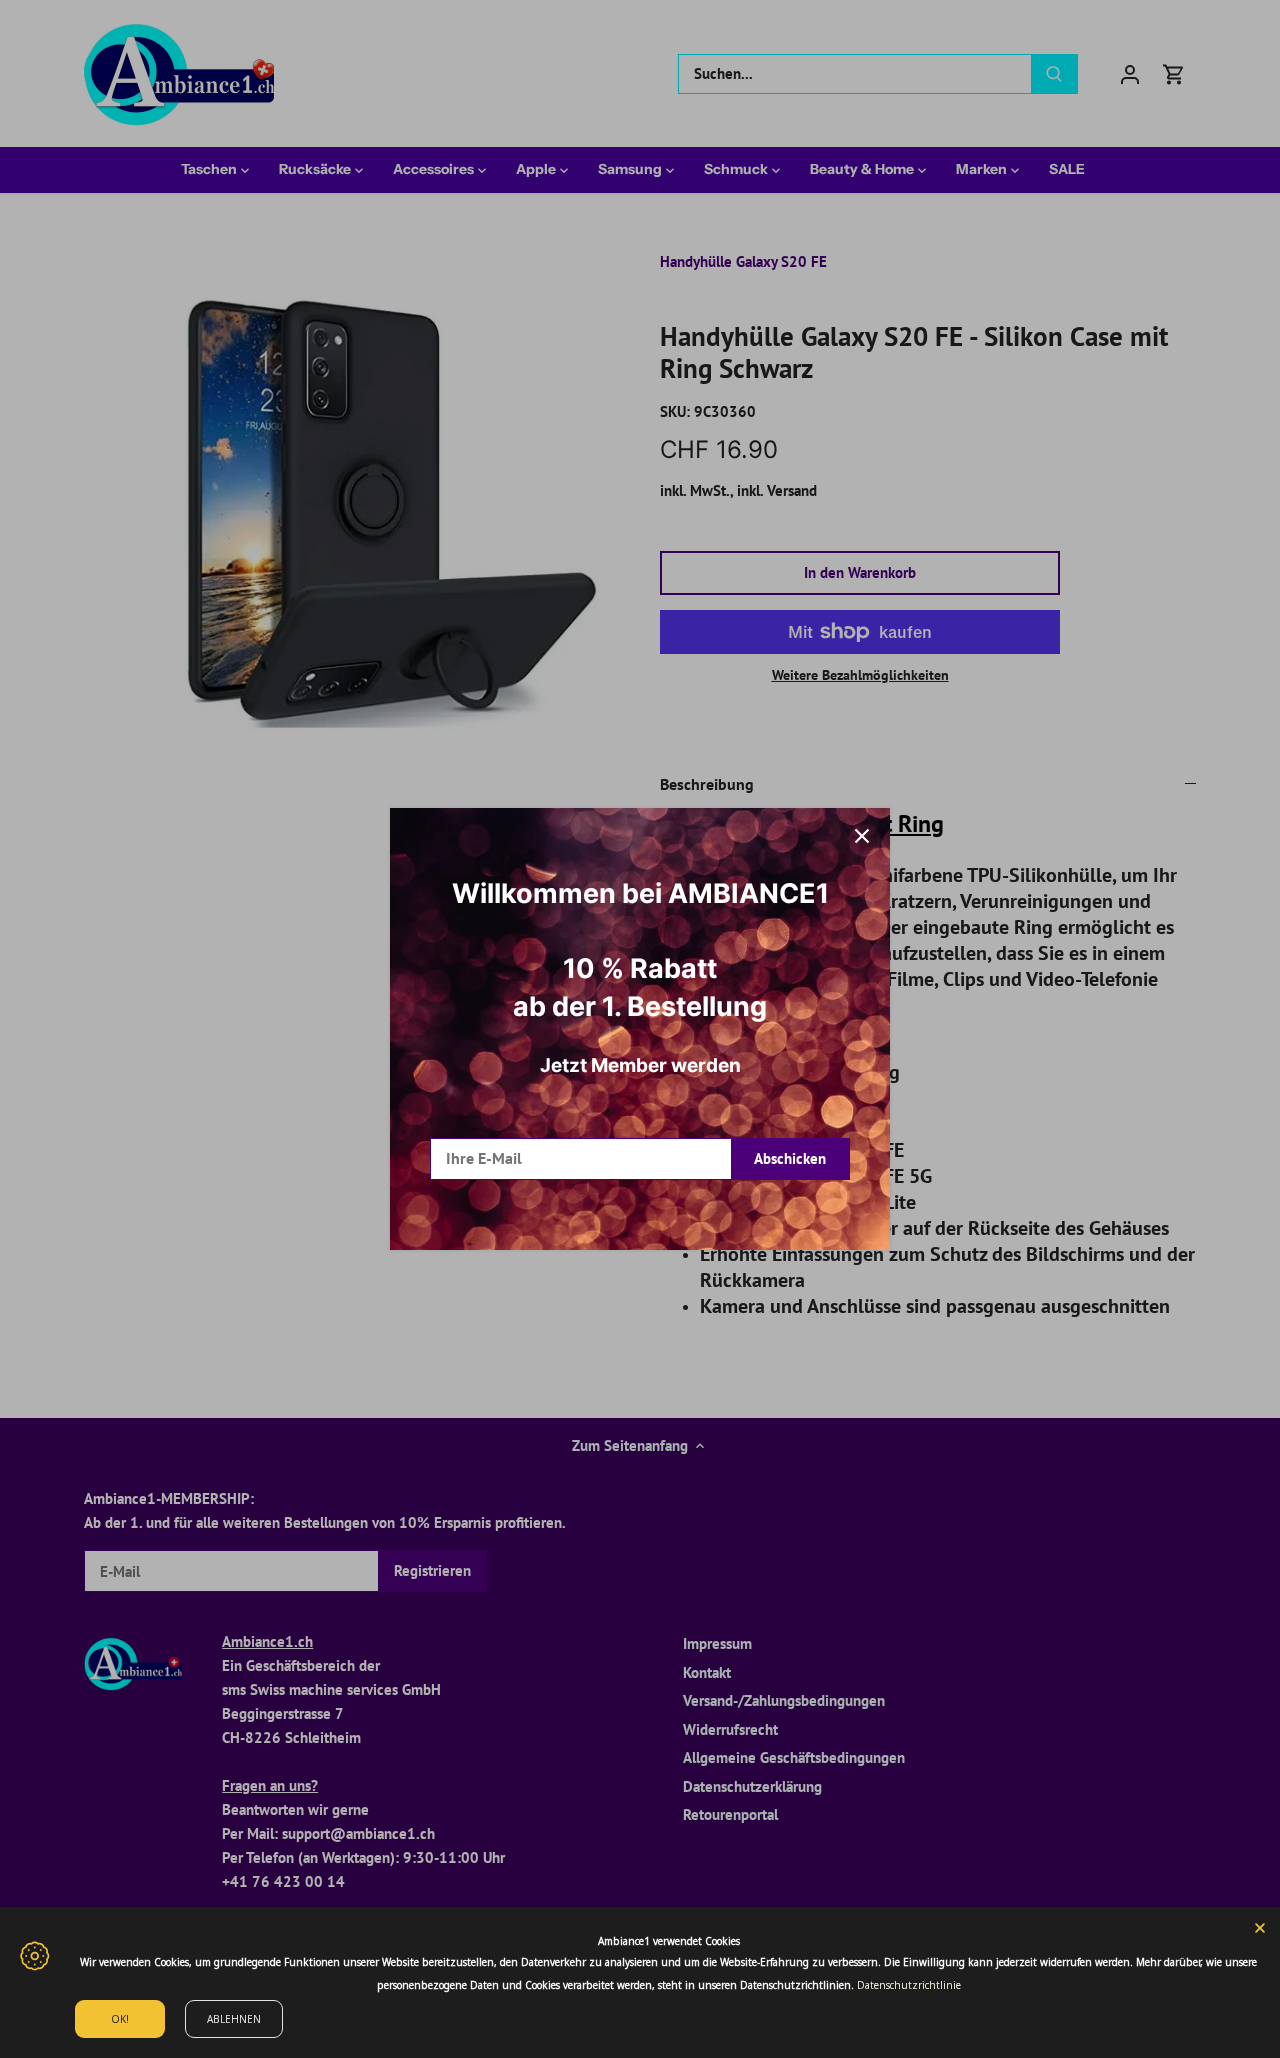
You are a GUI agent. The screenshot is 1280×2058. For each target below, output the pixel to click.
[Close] (1260, 1927)
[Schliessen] (862, 836)
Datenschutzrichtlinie (909, 1985)
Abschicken (790, 1158)
